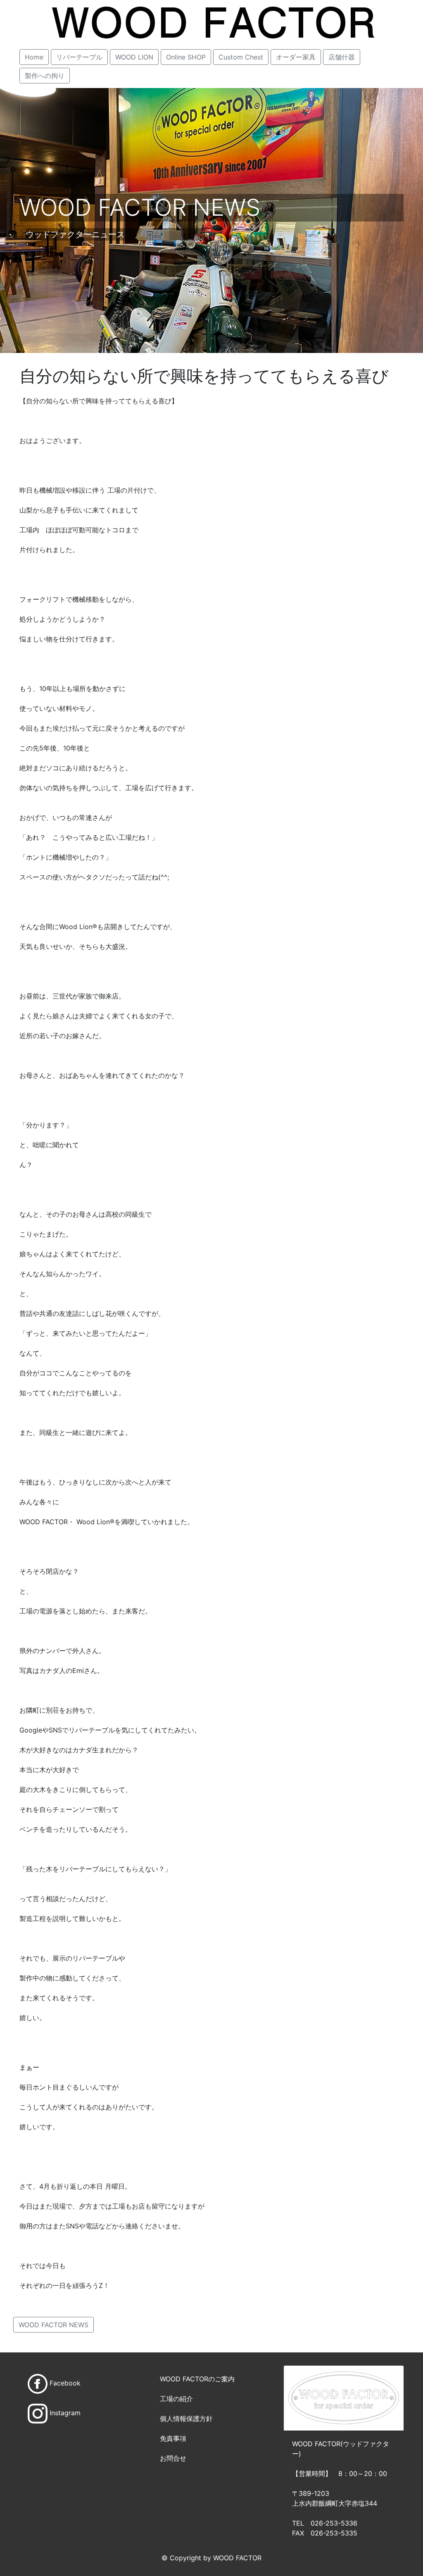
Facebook (65, 2383)
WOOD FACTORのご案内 (197, 2379)
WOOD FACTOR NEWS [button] (53, 2325)
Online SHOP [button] (186, 57)
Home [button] (34, 57)
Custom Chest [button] (241, 57)
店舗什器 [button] (342, 57)
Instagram (65, 2413)
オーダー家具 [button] (296, 57)
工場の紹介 (176, 2399)
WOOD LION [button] (134, 57)
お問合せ (173, 2458)
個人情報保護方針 (186, 2419)
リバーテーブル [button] (79, 57)
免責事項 (173, 2438)
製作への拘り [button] (45, 76)
